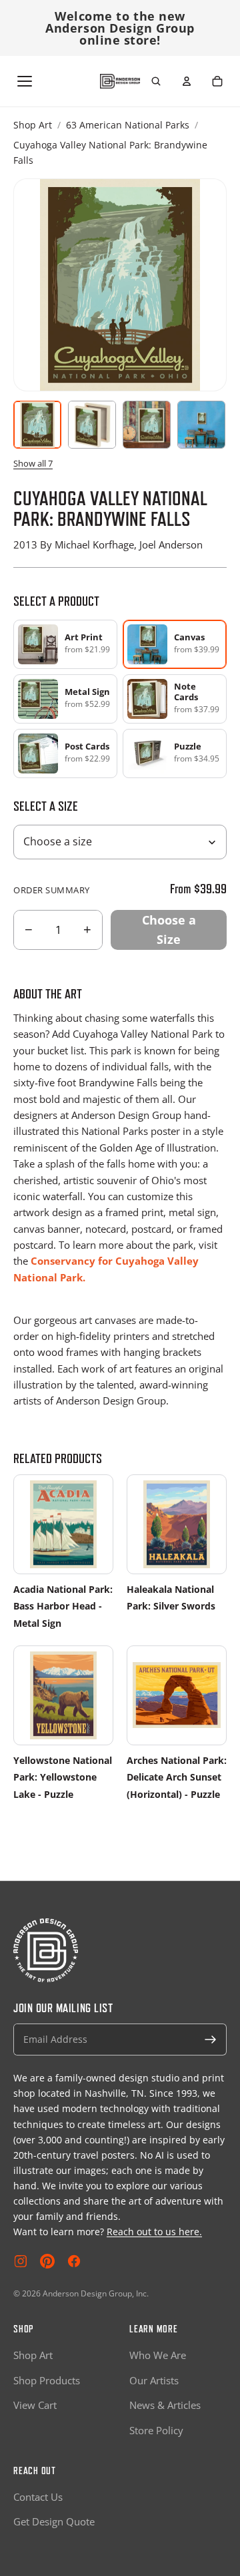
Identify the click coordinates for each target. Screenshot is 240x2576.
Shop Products (47, 2380)
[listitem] (65, 644)
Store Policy (156, 2430)
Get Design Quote (54, 2521)
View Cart (35, 2405)
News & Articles (165, 2405)
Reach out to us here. (154, 2232)
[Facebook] (74, 2261)
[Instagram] (21, 2261)
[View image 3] (147, 425)
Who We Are (158, 2355)
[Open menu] (25, 81)
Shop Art (33, 125)
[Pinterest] (47, 2261)
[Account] (187, 81)
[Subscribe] (211, 2039)
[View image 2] (92, 425)
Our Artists (154, 2380)
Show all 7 (33, 463)
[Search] (156, 81)
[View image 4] (201, 425)
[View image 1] (37, 425)
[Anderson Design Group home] (120, 82)
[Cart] (217, 81)
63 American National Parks (128, 125)
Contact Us (38, 2497)
